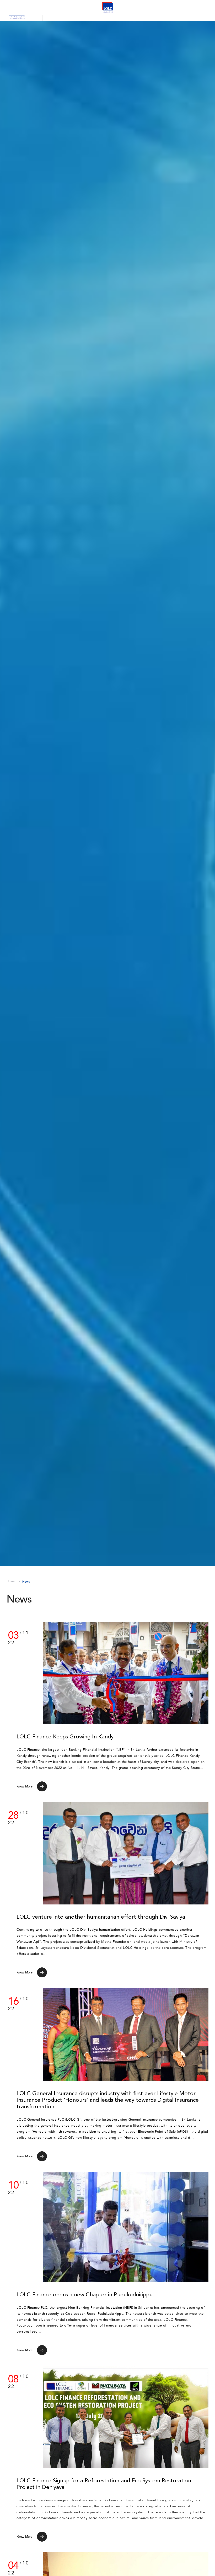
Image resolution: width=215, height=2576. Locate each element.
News (26, 1582)
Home (10, 1581)
